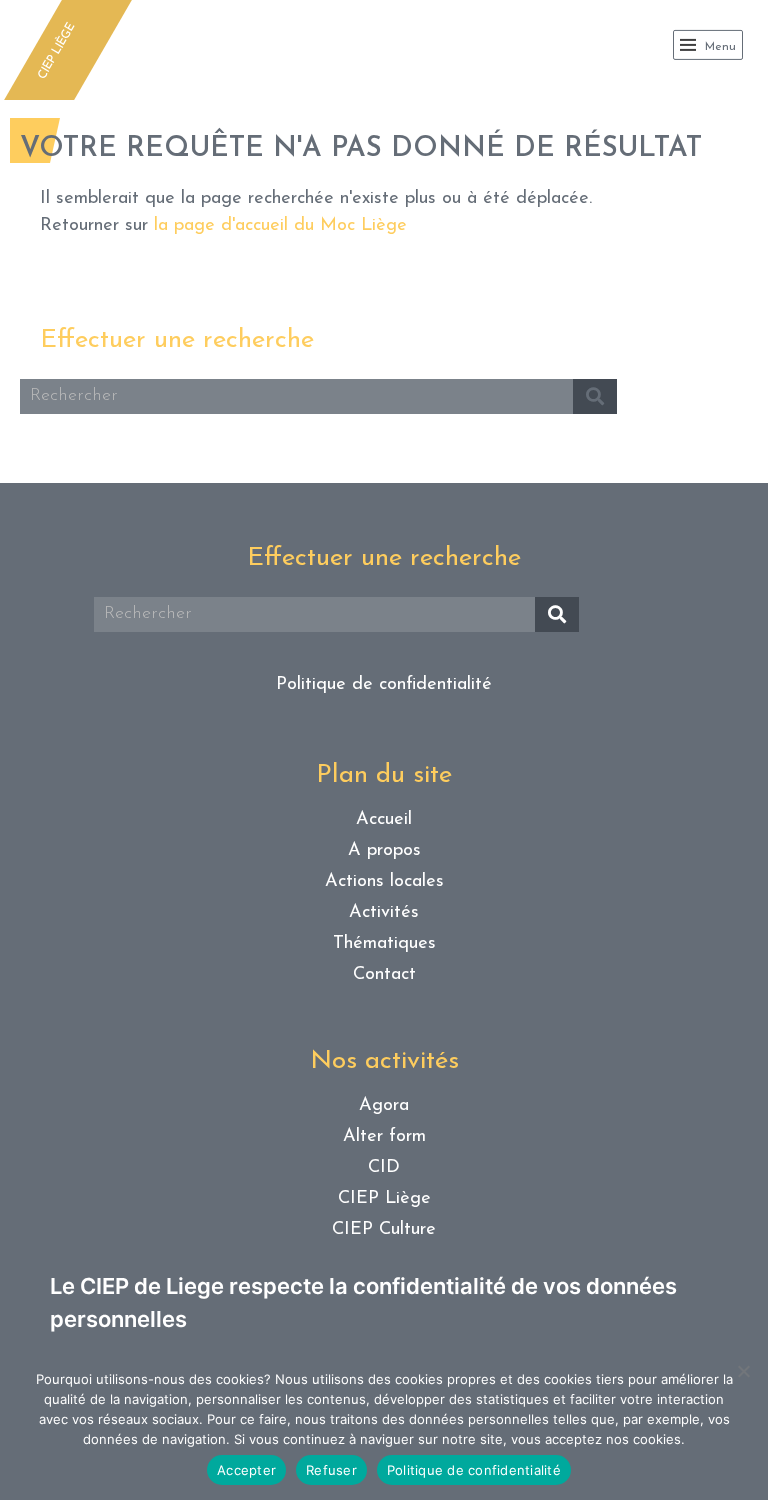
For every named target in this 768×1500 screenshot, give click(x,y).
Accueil (384, 820)
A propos (384, 851)
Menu (718, 47)
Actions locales (384, 882)
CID (384, 1168)
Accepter (246, 1470)
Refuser (331, 1470)
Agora (384, 1106)
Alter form (384, 1137)
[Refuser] (743, 1371)
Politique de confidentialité (384, 685)
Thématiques (384, 944)
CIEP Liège (384, 1199)
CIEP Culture (384, 1230)
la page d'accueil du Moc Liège (280, 226)
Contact (384, 975)
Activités (384, 913)
